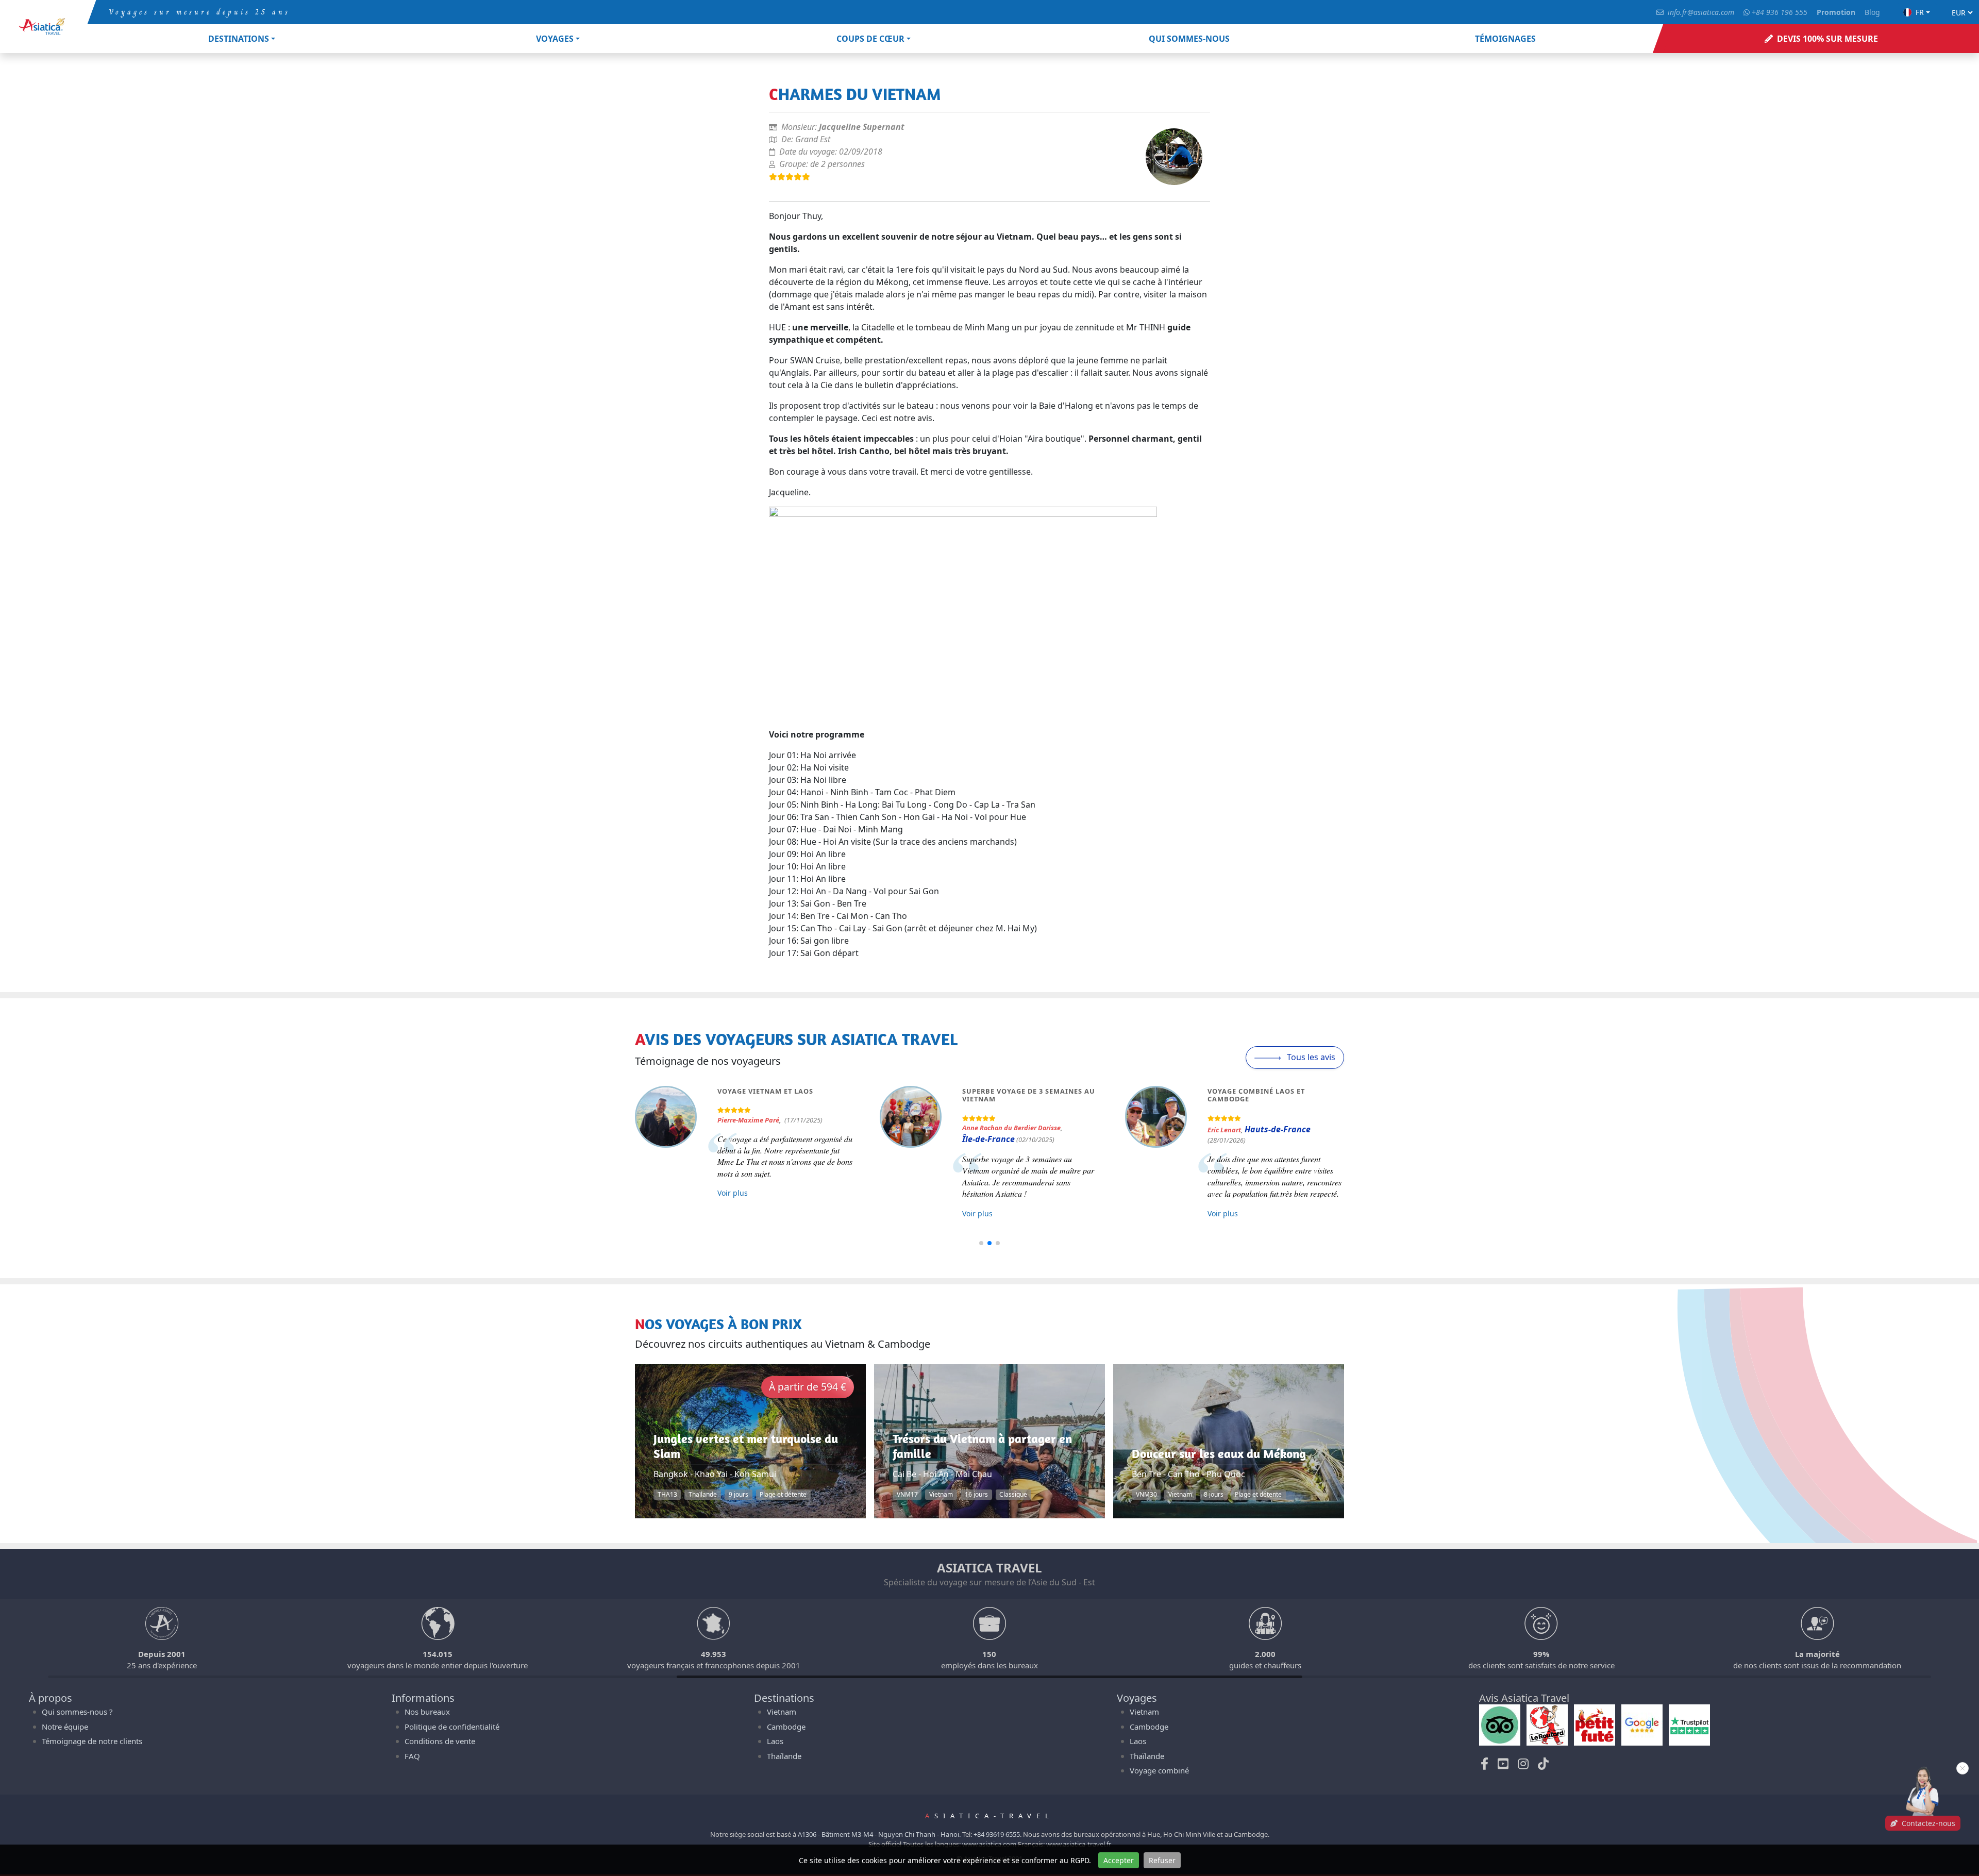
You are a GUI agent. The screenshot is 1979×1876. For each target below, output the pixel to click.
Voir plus (733, 1193)
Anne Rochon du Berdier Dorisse (1011, 1128)
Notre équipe (65, 1727)
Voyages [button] (555, 39)
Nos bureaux (427, 1712)
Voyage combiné (1159, 1770)
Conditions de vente (440, 1741)
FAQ (412, 1756)
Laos (775, 1741)
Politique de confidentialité (452, 1727)
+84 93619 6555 (997, 1834)
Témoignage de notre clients (92, 1741)
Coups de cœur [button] (870, 39)
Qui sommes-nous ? (77, 1712)
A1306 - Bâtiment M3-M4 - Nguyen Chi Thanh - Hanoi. (879, 1834)
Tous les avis (1310, 1057)
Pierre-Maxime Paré (748, 1120)
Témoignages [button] (1505, 39)
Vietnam (782, 1712)
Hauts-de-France (1278, 1129)
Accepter (1119, 1860)
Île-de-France (988, 1139)
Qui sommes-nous (1189, 39)
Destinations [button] (239, 39)
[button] (981, 1243)
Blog (1872, 12)
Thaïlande (784, 1756)
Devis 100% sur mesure (1827, 39)
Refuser (1162, 1860)
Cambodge (786, 1727)
